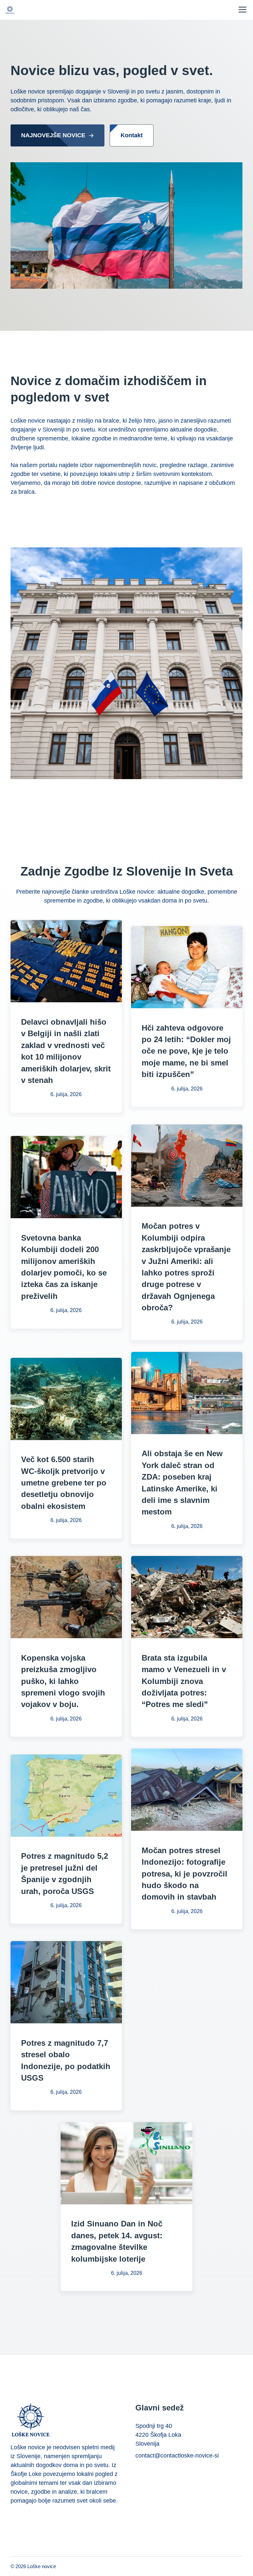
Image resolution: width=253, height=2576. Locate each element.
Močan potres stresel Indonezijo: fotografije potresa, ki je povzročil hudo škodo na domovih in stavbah (184, 1874)
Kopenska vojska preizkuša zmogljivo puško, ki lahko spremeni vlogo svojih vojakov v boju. (63, 1681)
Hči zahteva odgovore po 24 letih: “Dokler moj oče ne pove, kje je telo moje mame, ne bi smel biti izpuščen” (186, 1051)
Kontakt (132, 135)
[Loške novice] (10, 10)
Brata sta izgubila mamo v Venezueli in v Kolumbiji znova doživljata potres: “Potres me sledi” (184, 1681)
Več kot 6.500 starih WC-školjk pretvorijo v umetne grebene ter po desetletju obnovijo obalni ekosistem (64, 1483)
